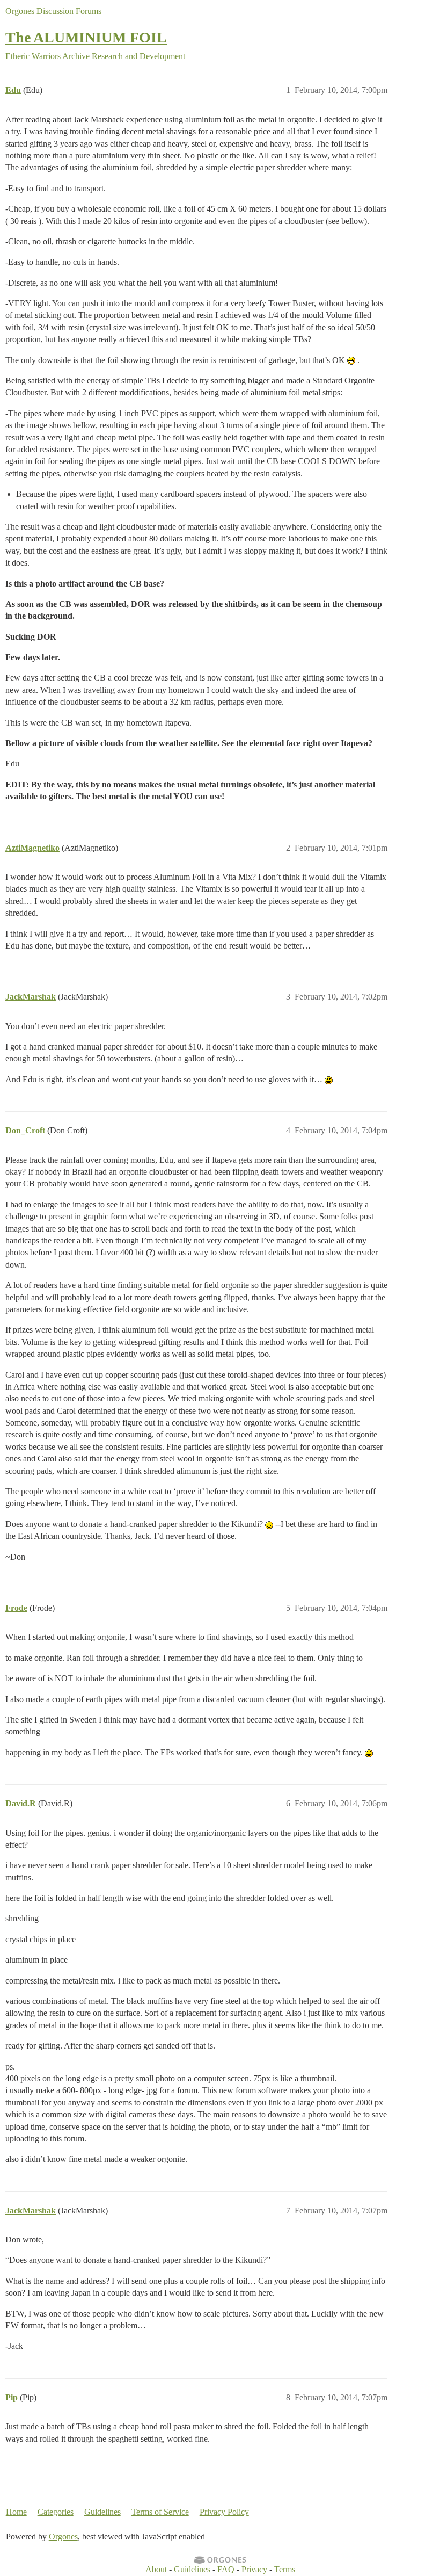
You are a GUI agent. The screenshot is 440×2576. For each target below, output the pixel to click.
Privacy (254, 2569)
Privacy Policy (224, 2512)
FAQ (226, 2569)
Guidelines (102, 2512)
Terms (285, 2569)
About (156, 2569)
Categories (56, 2512)
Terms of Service (160, 2512)
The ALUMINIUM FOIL (86, 37)
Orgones (63, 2537)
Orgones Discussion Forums (53, 11)
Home (16, 2512)
